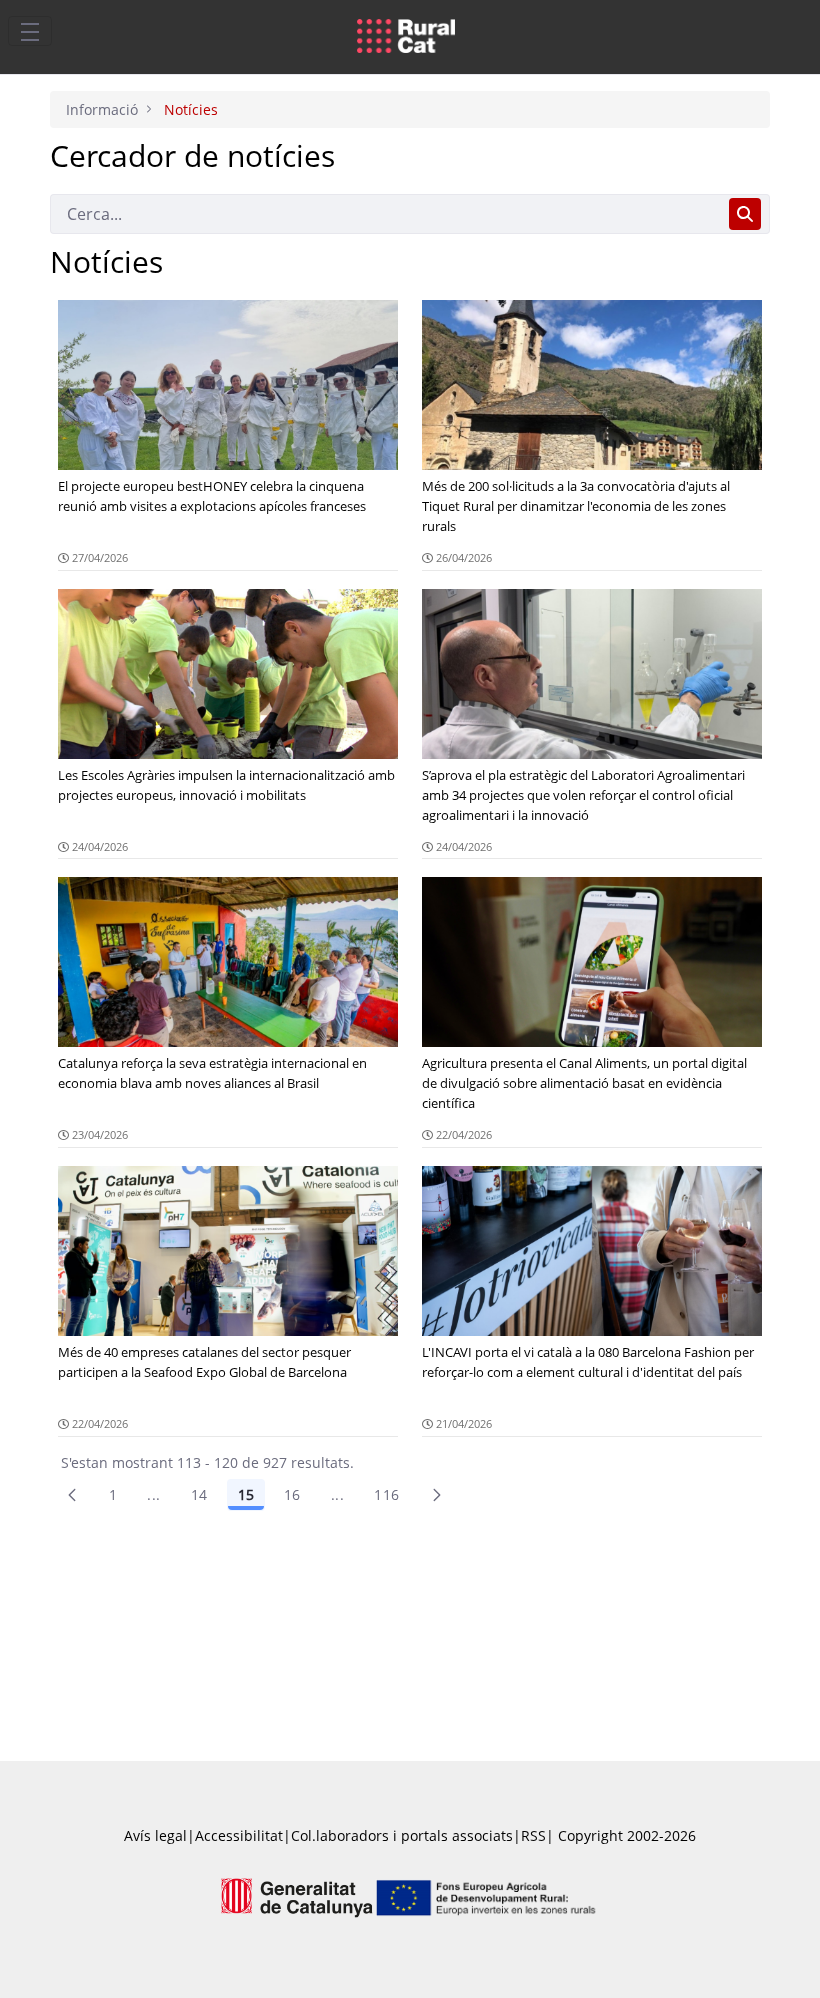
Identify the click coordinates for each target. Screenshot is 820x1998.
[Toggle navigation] (30, 31)
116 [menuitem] (386, 1494)
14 (199, 1494)
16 (292, 1494)
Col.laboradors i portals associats (402, 1835)
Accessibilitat (239, 1835)
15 (246, 1494)
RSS (533, 1835)
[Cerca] (745, 214)
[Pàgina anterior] (72, 1495)
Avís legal (155, 1835)
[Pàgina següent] (437, 1495)
